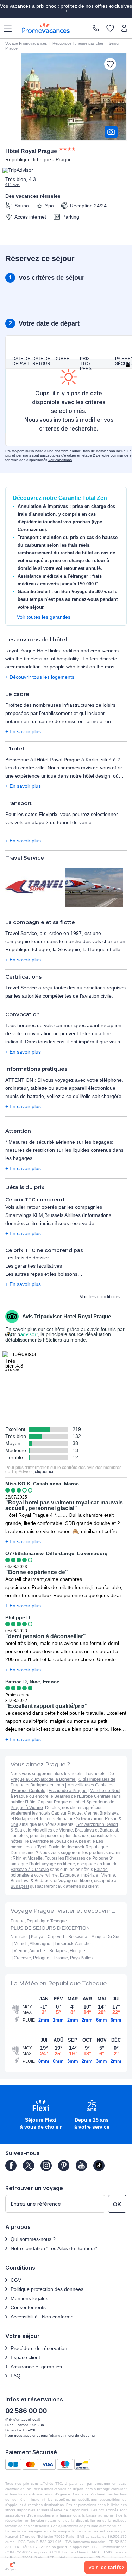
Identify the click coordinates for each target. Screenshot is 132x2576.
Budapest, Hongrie (67, 1951)
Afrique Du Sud (106, 1937)
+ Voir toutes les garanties (42, 617)
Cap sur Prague (53, 1802)
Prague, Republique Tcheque (39, 1921)
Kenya (37, 1937)
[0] (110, 29)
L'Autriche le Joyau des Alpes (58, 1841)
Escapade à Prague (68, 1791)
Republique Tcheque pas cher (78, 43)
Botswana (78, 1937)
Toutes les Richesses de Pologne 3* (79, 1858)
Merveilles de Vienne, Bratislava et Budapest (75, 1830)
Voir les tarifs (105, 2567)
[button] (41, 2115)
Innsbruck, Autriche (73, 1944)
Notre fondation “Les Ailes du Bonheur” (54, 2248)
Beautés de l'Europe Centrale (82, 1796)
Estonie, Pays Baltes (73, 1958)
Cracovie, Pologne (32, 1958)
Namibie (19, 1937)
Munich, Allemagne (32, 1944)
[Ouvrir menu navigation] (5, 28)
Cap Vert (56, 1937)
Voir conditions (60, 460)
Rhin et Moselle (28, 1858)
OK (117, 2204)
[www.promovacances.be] (46, 28)
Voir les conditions (100, 1296)
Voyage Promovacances (26, 43)
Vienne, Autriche (29, 1951)
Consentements (28, 2307)
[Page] (11, 2166)
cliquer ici (44, 1472)
